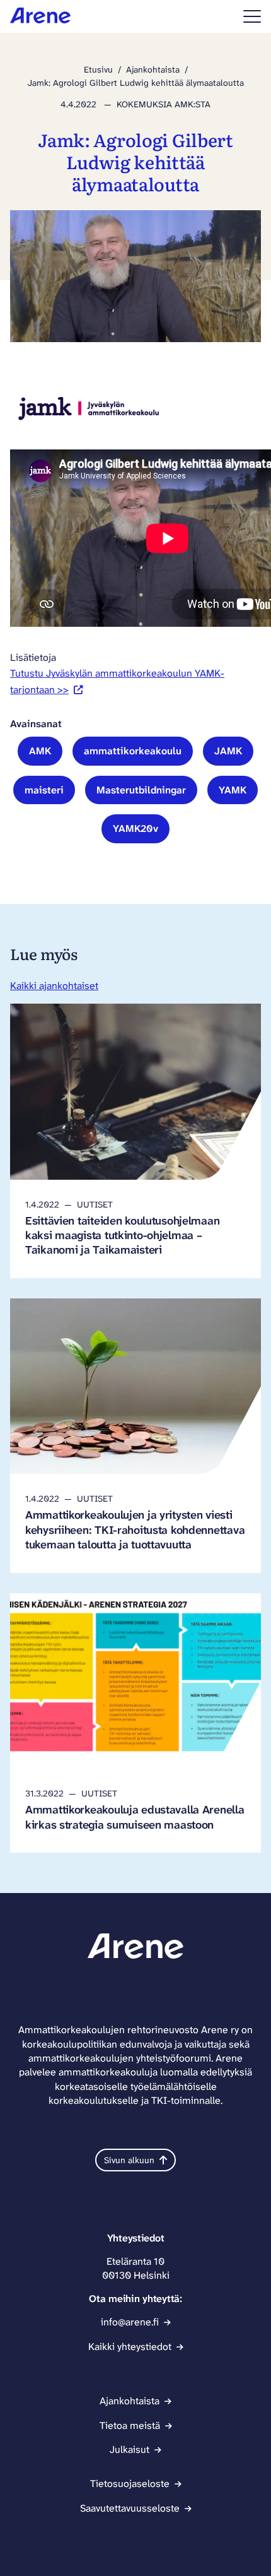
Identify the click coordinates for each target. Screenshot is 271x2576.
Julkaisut (130, 2449)
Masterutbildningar (141, 790)
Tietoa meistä (130, 2425)
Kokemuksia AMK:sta (164, 104)
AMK (40, 751)
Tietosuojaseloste (130, 2484)
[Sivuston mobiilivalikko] (252, 16)
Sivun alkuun (129, 2160)
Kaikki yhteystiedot (130, 2347)
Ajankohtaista (153, 69)
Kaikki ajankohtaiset (54, 986)
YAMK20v (135, 828)
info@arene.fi (130, 2322)
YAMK (233, 790)
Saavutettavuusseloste (130, 2508)
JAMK (228, 751)
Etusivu (98, 69)
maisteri (44, 790)
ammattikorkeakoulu (133, 751)
